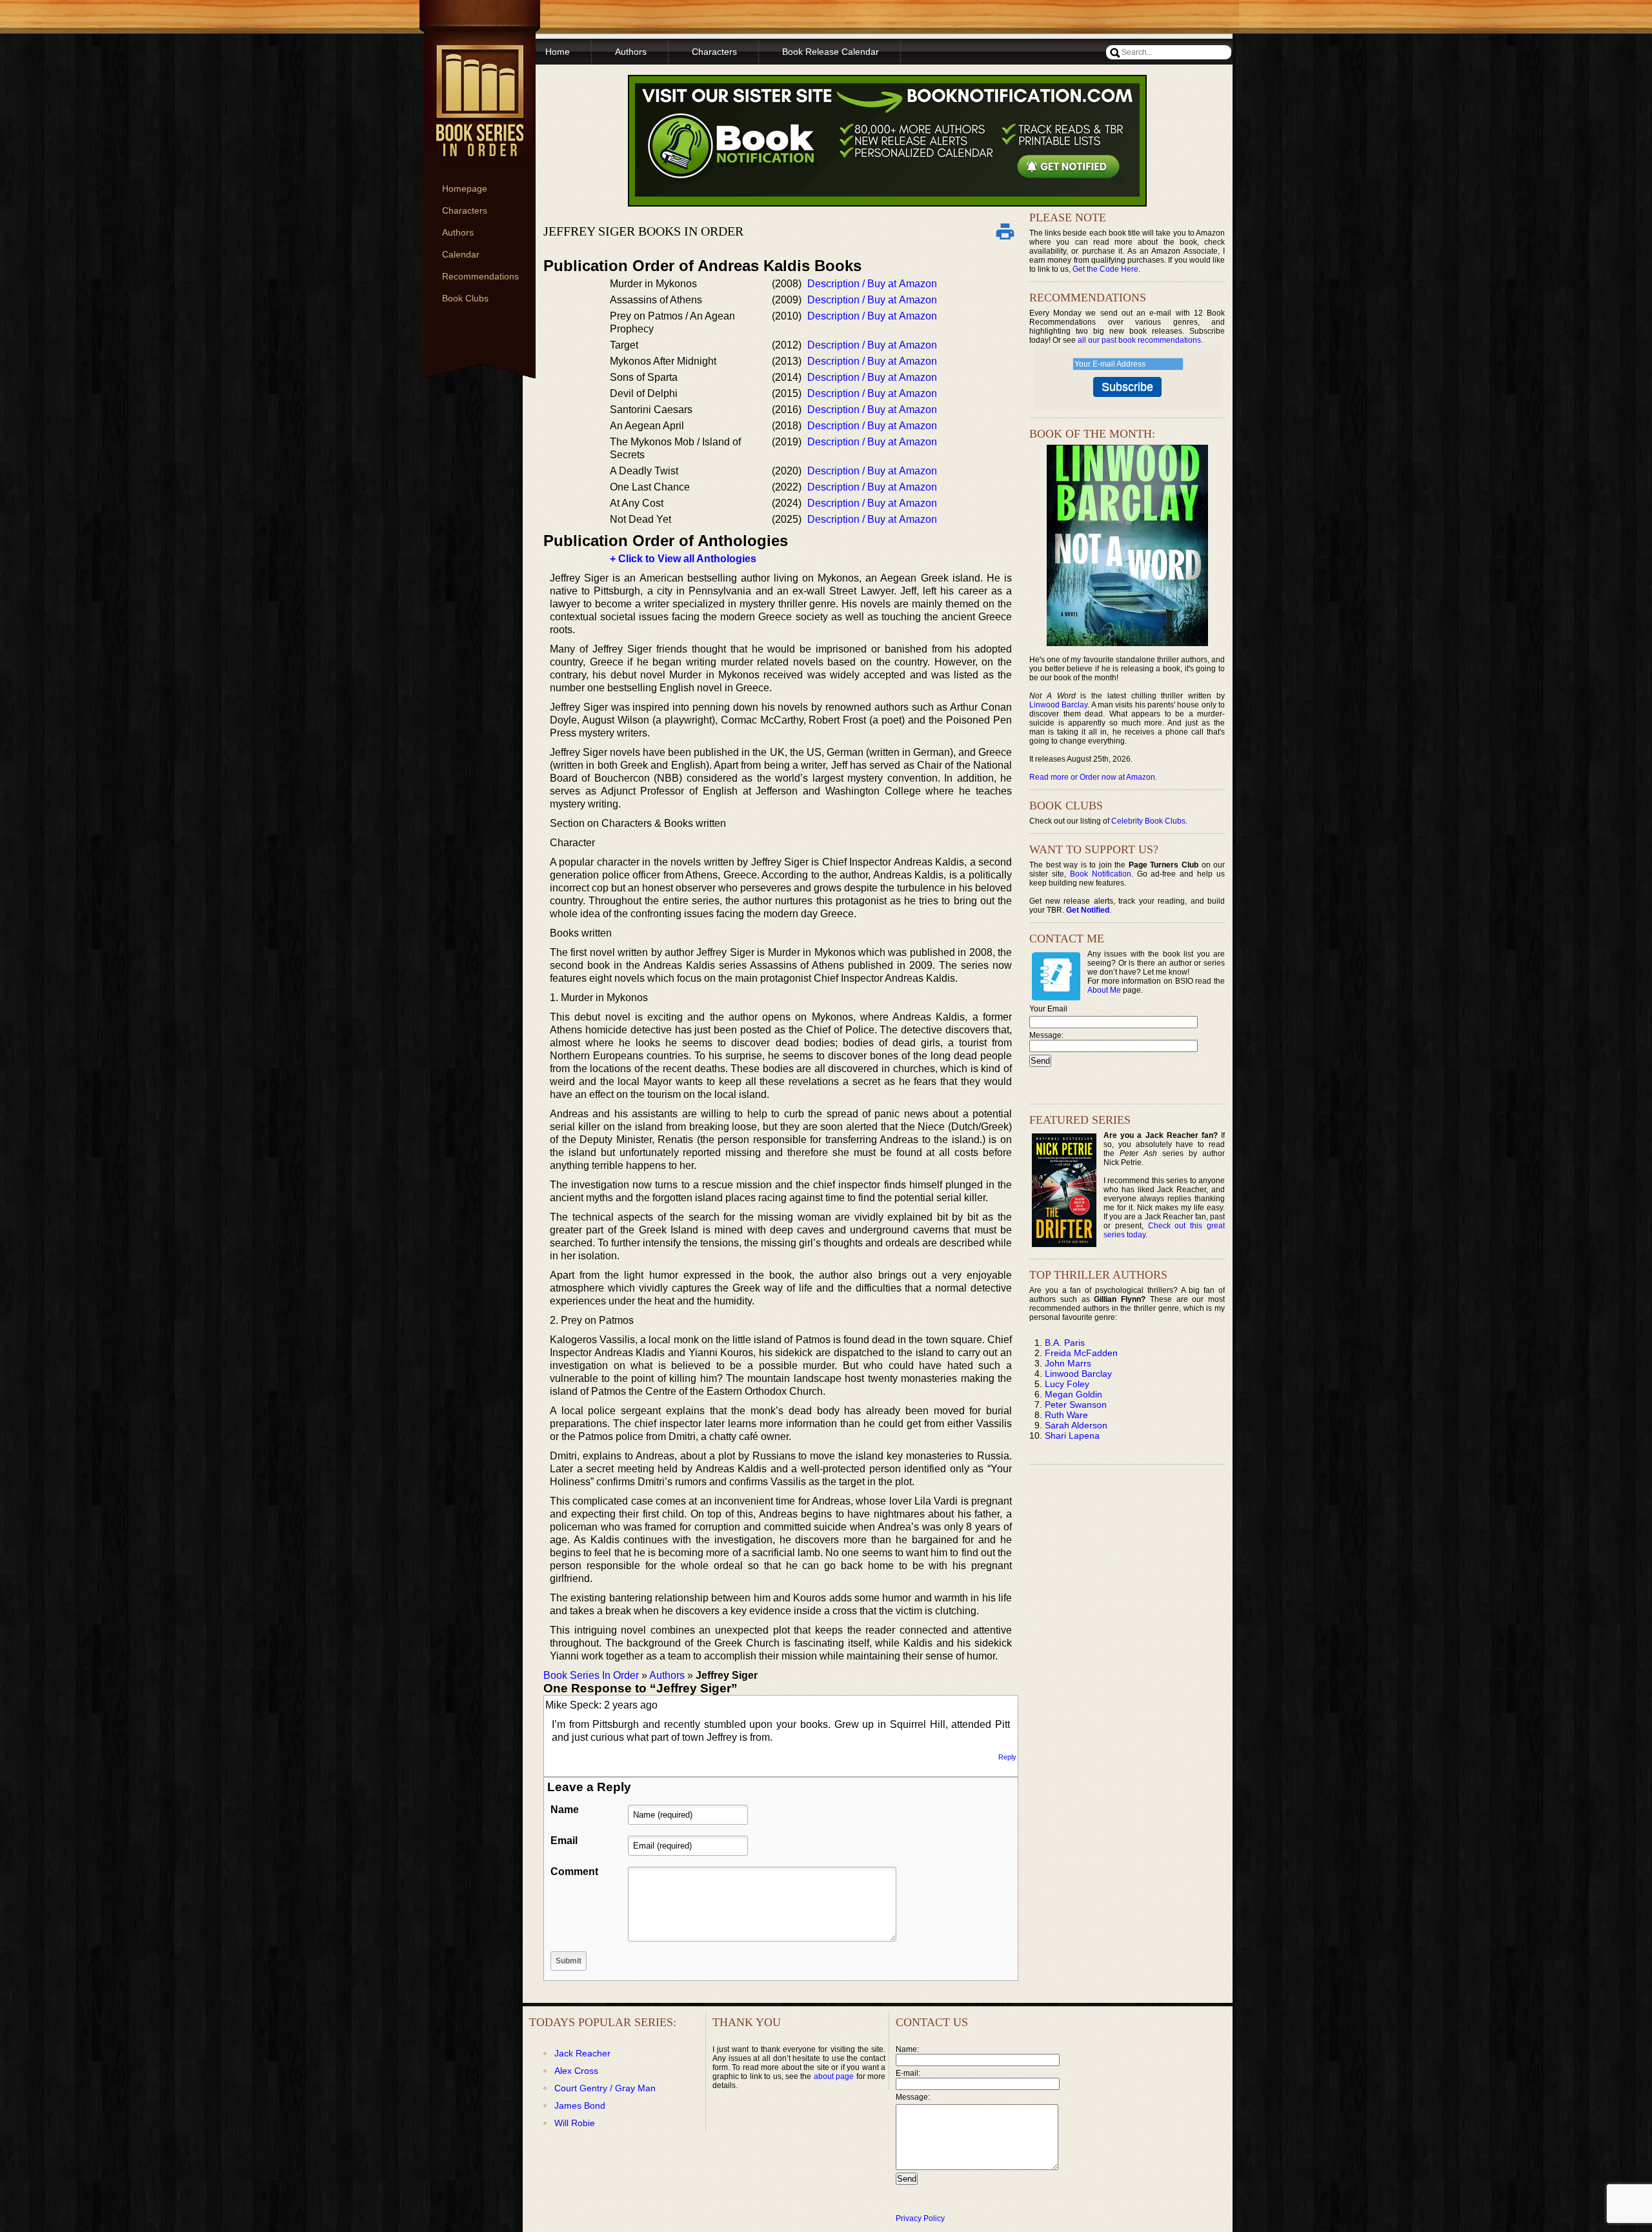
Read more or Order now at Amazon (1092, 777)
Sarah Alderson (1076, 1425)
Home (558, 52)
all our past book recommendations (1139, 340)
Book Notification (1101, 874)
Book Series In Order (591, 1675)
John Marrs (1068, 1363)
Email (564, 1841)
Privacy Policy (920, 2218)
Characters (465, 210)
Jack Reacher (582, 2053)
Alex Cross (576, 2071)
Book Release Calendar (831, 52)
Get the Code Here (1105, 269)
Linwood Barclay (1058, 705)
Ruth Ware (1066, 1415)
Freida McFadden (1081, 1353)
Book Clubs (465, 298)
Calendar (461, 254)
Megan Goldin (1073, 1394)
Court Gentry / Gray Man (605, 2088)
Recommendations (480, 276)
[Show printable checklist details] (1005, 231)
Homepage (465, 188)
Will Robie (575, 2123)
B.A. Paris (1065, 1343)
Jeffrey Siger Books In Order (643, 231)
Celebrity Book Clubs (1148, 821)
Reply (1007, 1757)
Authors (458, 232)
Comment (574, 1872)
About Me (1104, 990)
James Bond (580, 2105)
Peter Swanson (1076, 1405)
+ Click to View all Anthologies (683, 559)
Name (565, 1810)
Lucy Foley (1067, 1384)
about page (834, 2076)
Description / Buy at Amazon (872, 284)
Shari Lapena (1072, 1436)
